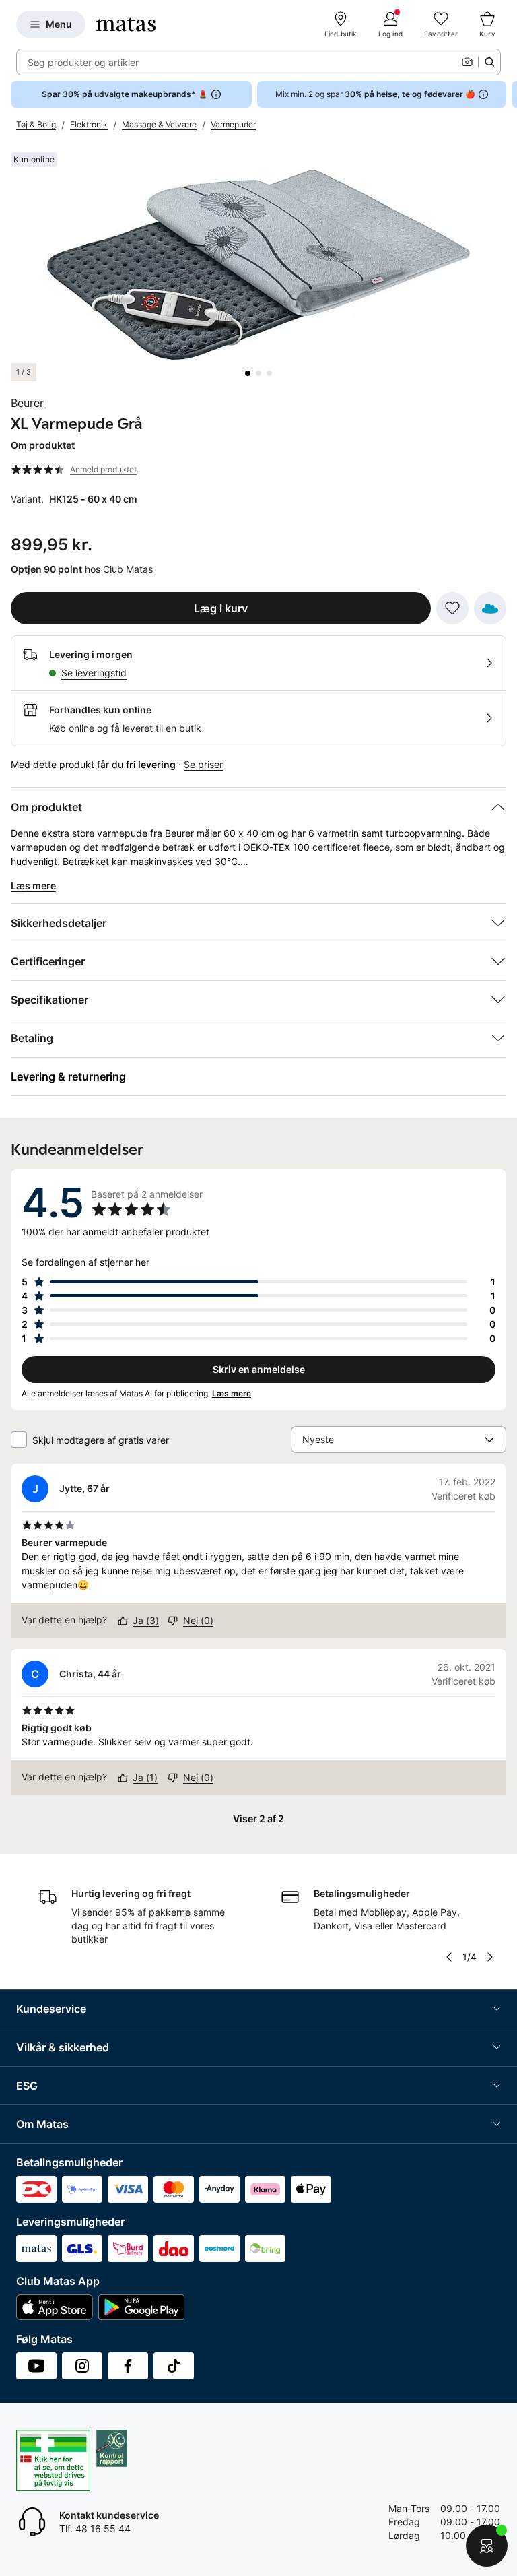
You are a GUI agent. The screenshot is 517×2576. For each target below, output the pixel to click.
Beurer (27, 403)
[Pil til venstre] (449, 1957)
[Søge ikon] (489, 62)
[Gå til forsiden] (126, 24)
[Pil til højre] (506, 94)
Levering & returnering (68, 1076)
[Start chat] (487, 2546)
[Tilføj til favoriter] (452, 608)
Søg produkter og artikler (83, 62)
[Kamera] (467, 62)
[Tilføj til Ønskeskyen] (490, 608)
